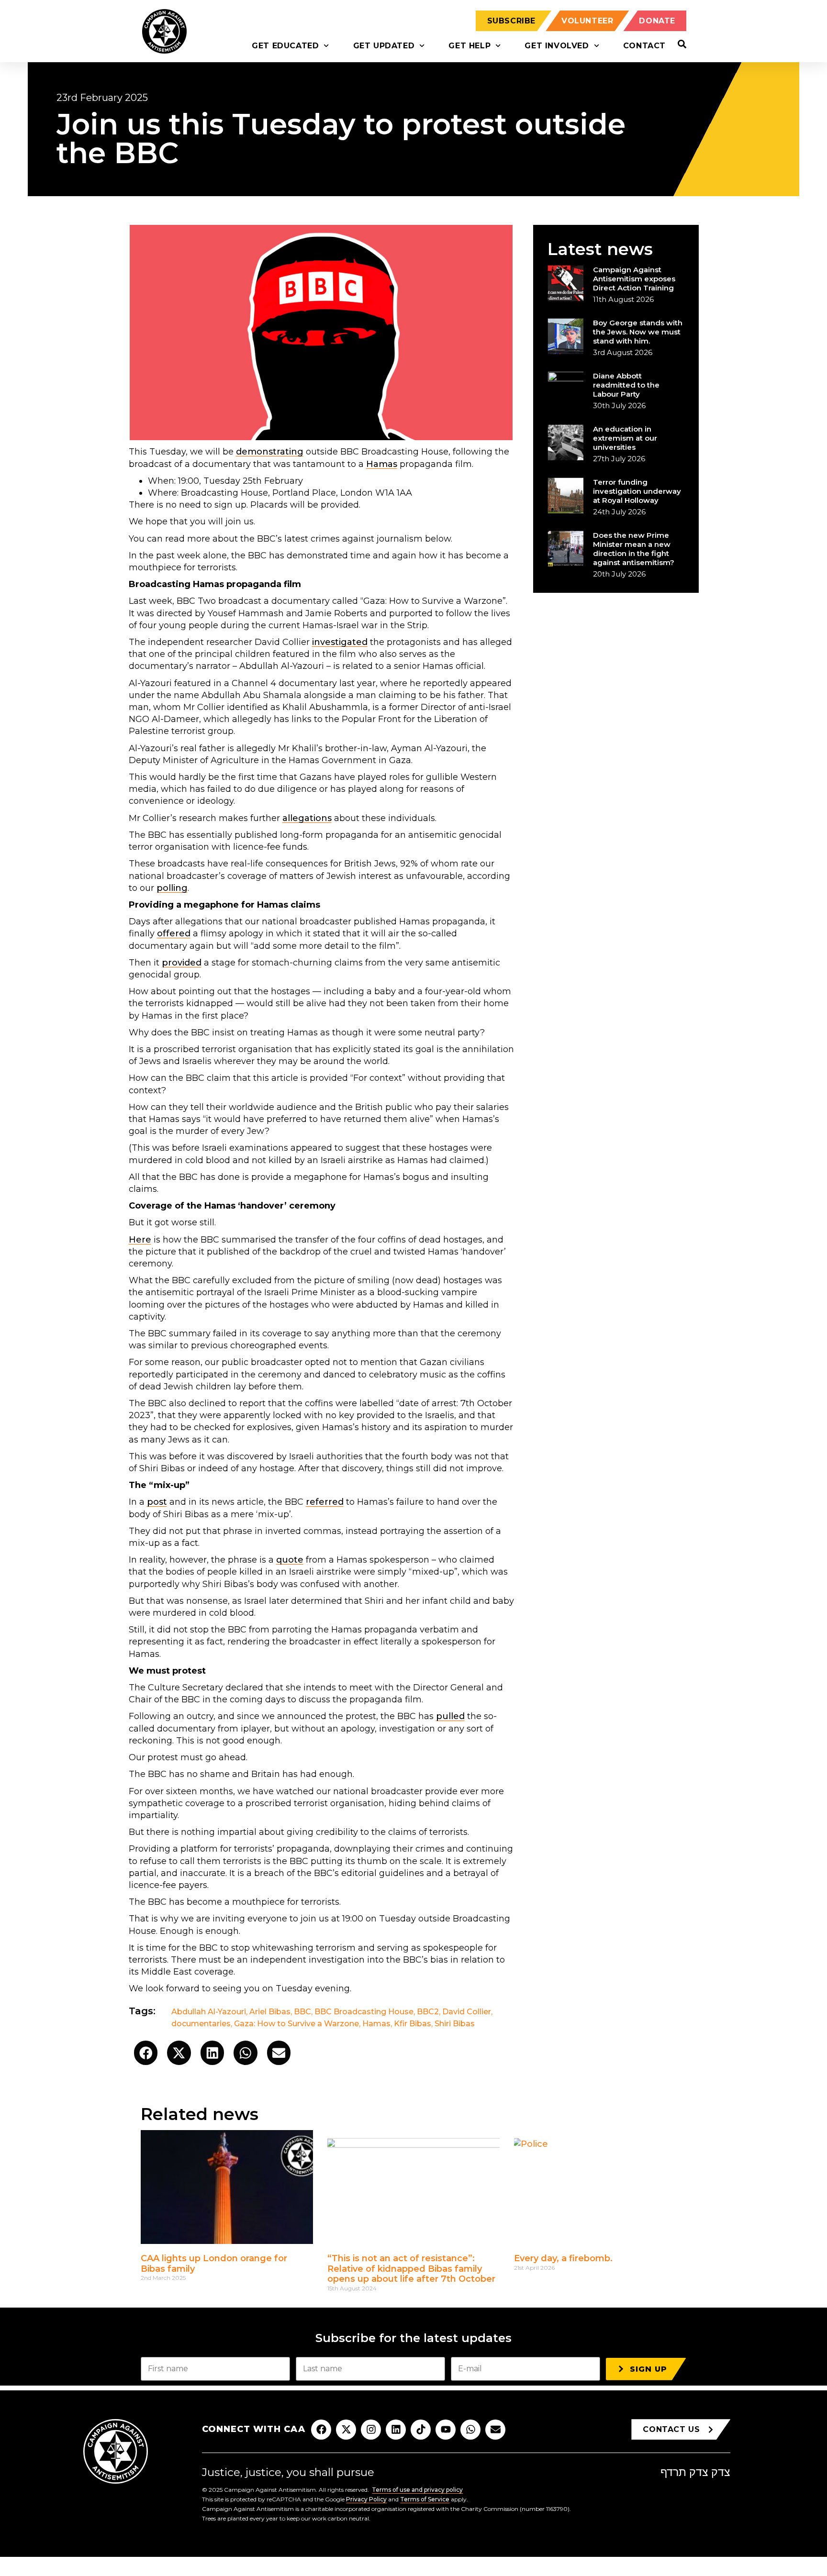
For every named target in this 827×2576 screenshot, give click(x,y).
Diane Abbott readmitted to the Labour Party (626, 385)
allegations (307, 818)
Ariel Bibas (270, 2012)
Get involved (557, 46)
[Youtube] (446, 2430)
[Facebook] (321, 2430)
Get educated (285, 46)
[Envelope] (495, 2430)
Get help (469, 46)
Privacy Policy (366, 2499)
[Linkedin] (396, 2430)
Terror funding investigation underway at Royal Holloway (637, 491)
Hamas (382, 464)
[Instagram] (371, 2430)
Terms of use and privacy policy (417, 2490)
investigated (340, 642)
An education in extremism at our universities (625, 438)
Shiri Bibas (455, 2024)
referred (325, 1502)
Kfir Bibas (413, 2024)
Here (140, 1240)
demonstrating (270, 452)
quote (290, 1560)
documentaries (201, 2024)
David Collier (467, 2012)
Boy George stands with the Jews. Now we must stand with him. (638, 332)
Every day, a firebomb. (563, 2258)
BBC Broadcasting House (364, 2012)
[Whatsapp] (470, 2430)
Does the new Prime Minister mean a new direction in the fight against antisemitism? (634, 549)
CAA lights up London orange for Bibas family (214, 2264)
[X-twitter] (346, 2430)
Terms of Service (425, 2499)
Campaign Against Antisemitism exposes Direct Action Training (634, 279)
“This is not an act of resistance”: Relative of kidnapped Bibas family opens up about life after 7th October (411, 2269)
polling (172, 888)
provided (182, 963)
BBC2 (428, 2012)
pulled (450, 1716)
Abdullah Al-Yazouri (209, 2012)
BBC (302, 2012)
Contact (644, 46)
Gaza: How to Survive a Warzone (296, 2024)
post (157, 1502)
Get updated (384, 46)
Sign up (648, 2369)
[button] (146, 2053)
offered (174, 933)
